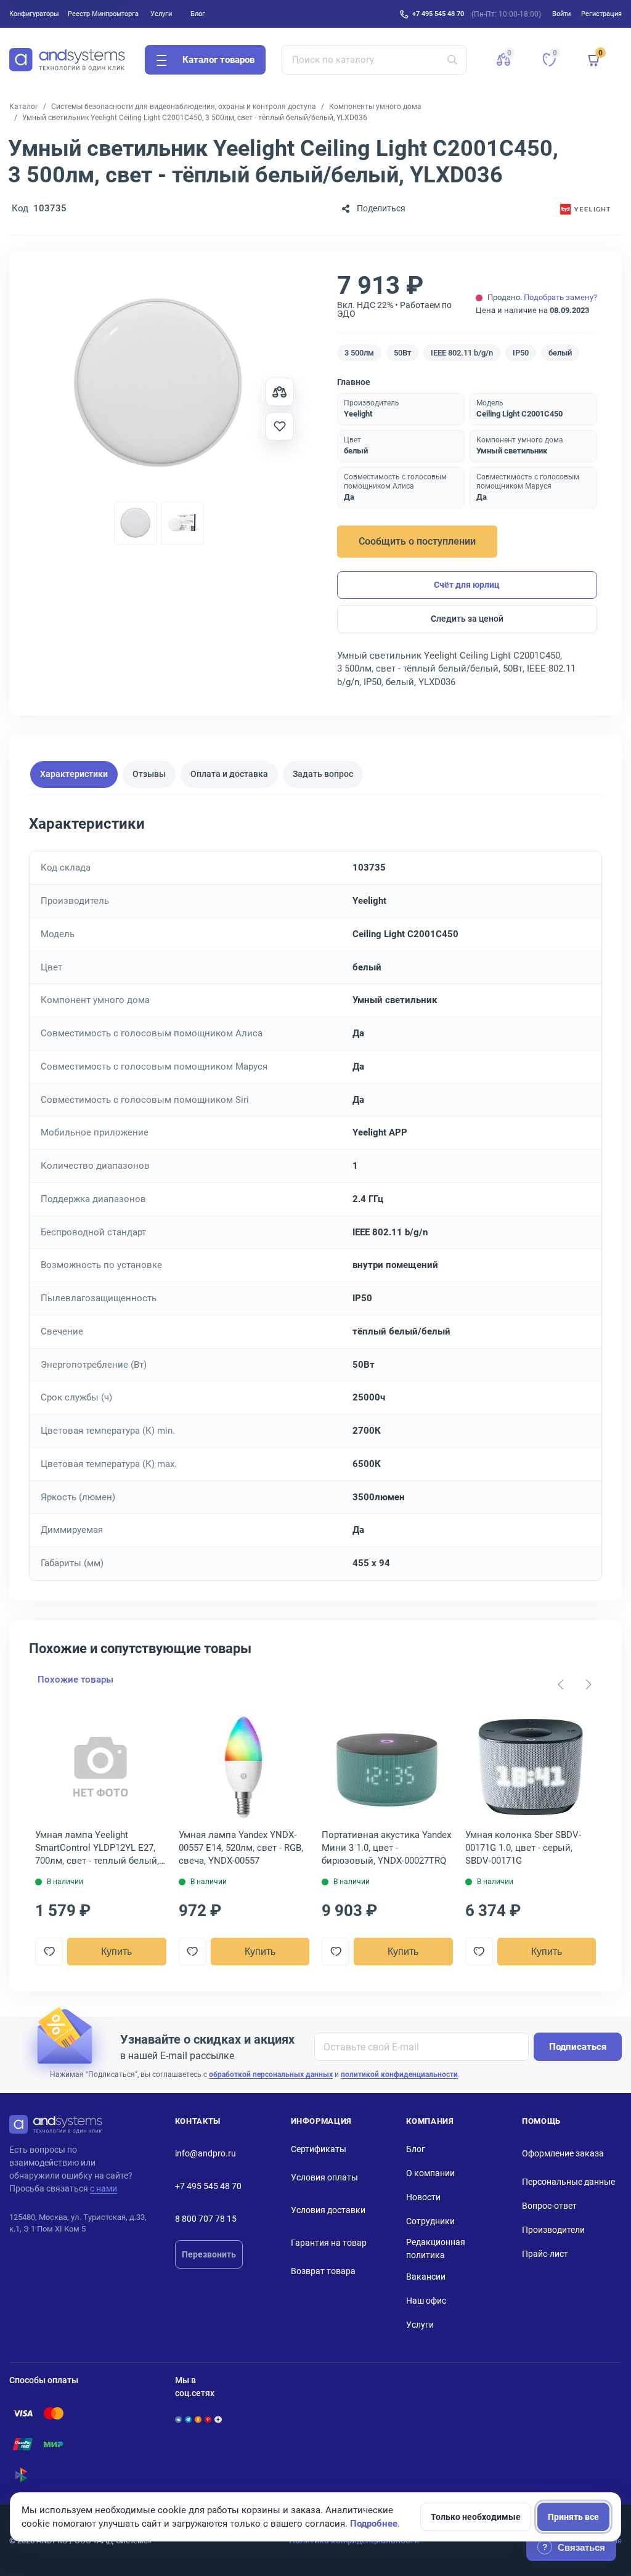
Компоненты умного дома (375, 107)
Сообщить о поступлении (417, 541)
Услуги (161, 14)
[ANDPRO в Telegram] (188, 2420)
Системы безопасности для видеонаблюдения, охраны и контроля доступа (184, 107)
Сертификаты (319, 2149)
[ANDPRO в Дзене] (218, 2420)
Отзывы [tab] (149, 774)
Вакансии (426, 2277)
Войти (561, 14)
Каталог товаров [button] (218, 60)
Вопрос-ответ (549, 2206)
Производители (553, 2230)
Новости (423, 2197)
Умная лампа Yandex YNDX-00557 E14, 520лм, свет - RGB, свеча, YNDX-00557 (241, 1848)
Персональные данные (568, 2182)
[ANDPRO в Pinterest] (208, 2420)
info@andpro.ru (206, 2153)
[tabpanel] (315, 1197)
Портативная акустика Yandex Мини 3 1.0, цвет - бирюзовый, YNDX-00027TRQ (386, 1848)
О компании (430, 2173)
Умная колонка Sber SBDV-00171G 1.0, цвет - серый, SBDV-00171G (523, 1848)
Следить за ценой (467, 619)
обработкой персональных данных (271, 2074)
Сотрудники (430, 2221)
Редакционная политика (436, 2249)
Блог (198, 14)
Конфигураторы (34, 14)
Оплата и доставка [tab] (229, 774)
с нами (104, 2188)
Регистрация (601, 14)
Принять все (573, 2517)
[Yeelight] (585, 209)
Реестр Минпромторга (103, 14)
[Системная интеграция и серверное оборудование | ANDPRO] (67, 60)
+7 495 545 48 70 (438, 14)
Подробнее (374, 2524)
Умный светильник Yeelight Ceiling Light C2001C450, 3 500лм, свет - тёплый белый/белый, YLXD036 (195, 118)
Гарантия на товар (329, 2243)
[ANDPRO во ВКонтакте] (178, 2420)
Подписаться (578, 2047)
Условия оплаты (324, 2177)
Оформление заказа (563, 2153)
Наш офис (426, 2301)
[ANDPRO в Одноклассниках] (198, 2420)
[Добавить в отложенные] (280, 426)
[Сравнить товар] (280, 392)
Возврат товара (323, 2271)
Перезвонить (209, 2254)
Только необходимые (476, 2517)
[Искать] (452, 60)
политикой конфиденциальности (399, 2074)
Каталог (24, 107)
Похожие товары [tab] (75, 1680)
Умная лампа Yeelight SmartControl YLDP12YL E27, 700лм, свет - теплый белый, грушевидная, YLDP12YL (97, 1848)
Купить (116, 1952)
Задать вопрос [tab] (323, 774)
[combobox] (374, 60)
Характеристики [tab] (74, 774)
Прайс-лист (545, 2254)
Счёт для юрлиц (467, 585)
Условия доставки (328, 2210)
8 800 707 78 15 (206, 2219)
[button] (503, 60)
